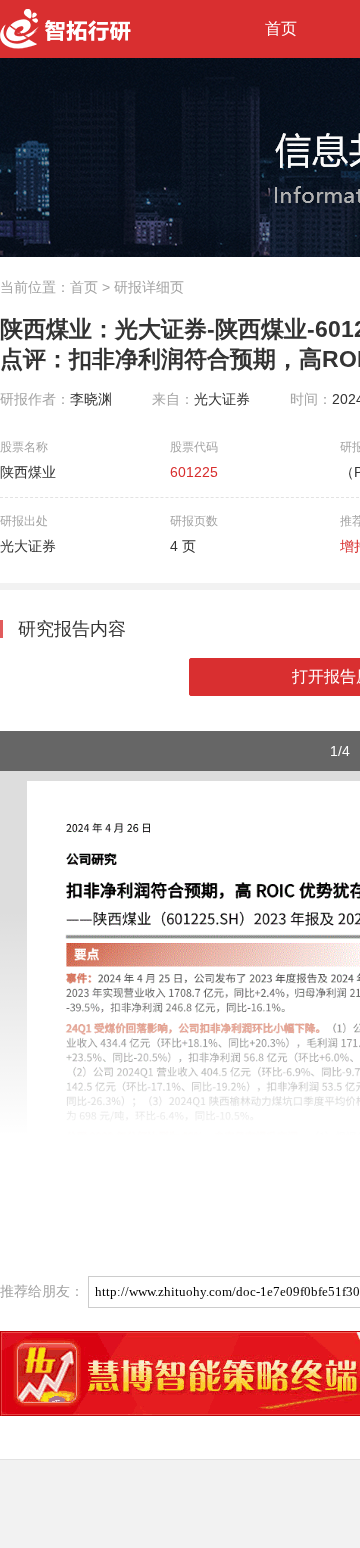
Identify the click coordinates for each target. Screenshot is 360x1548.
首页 (281, 28)
